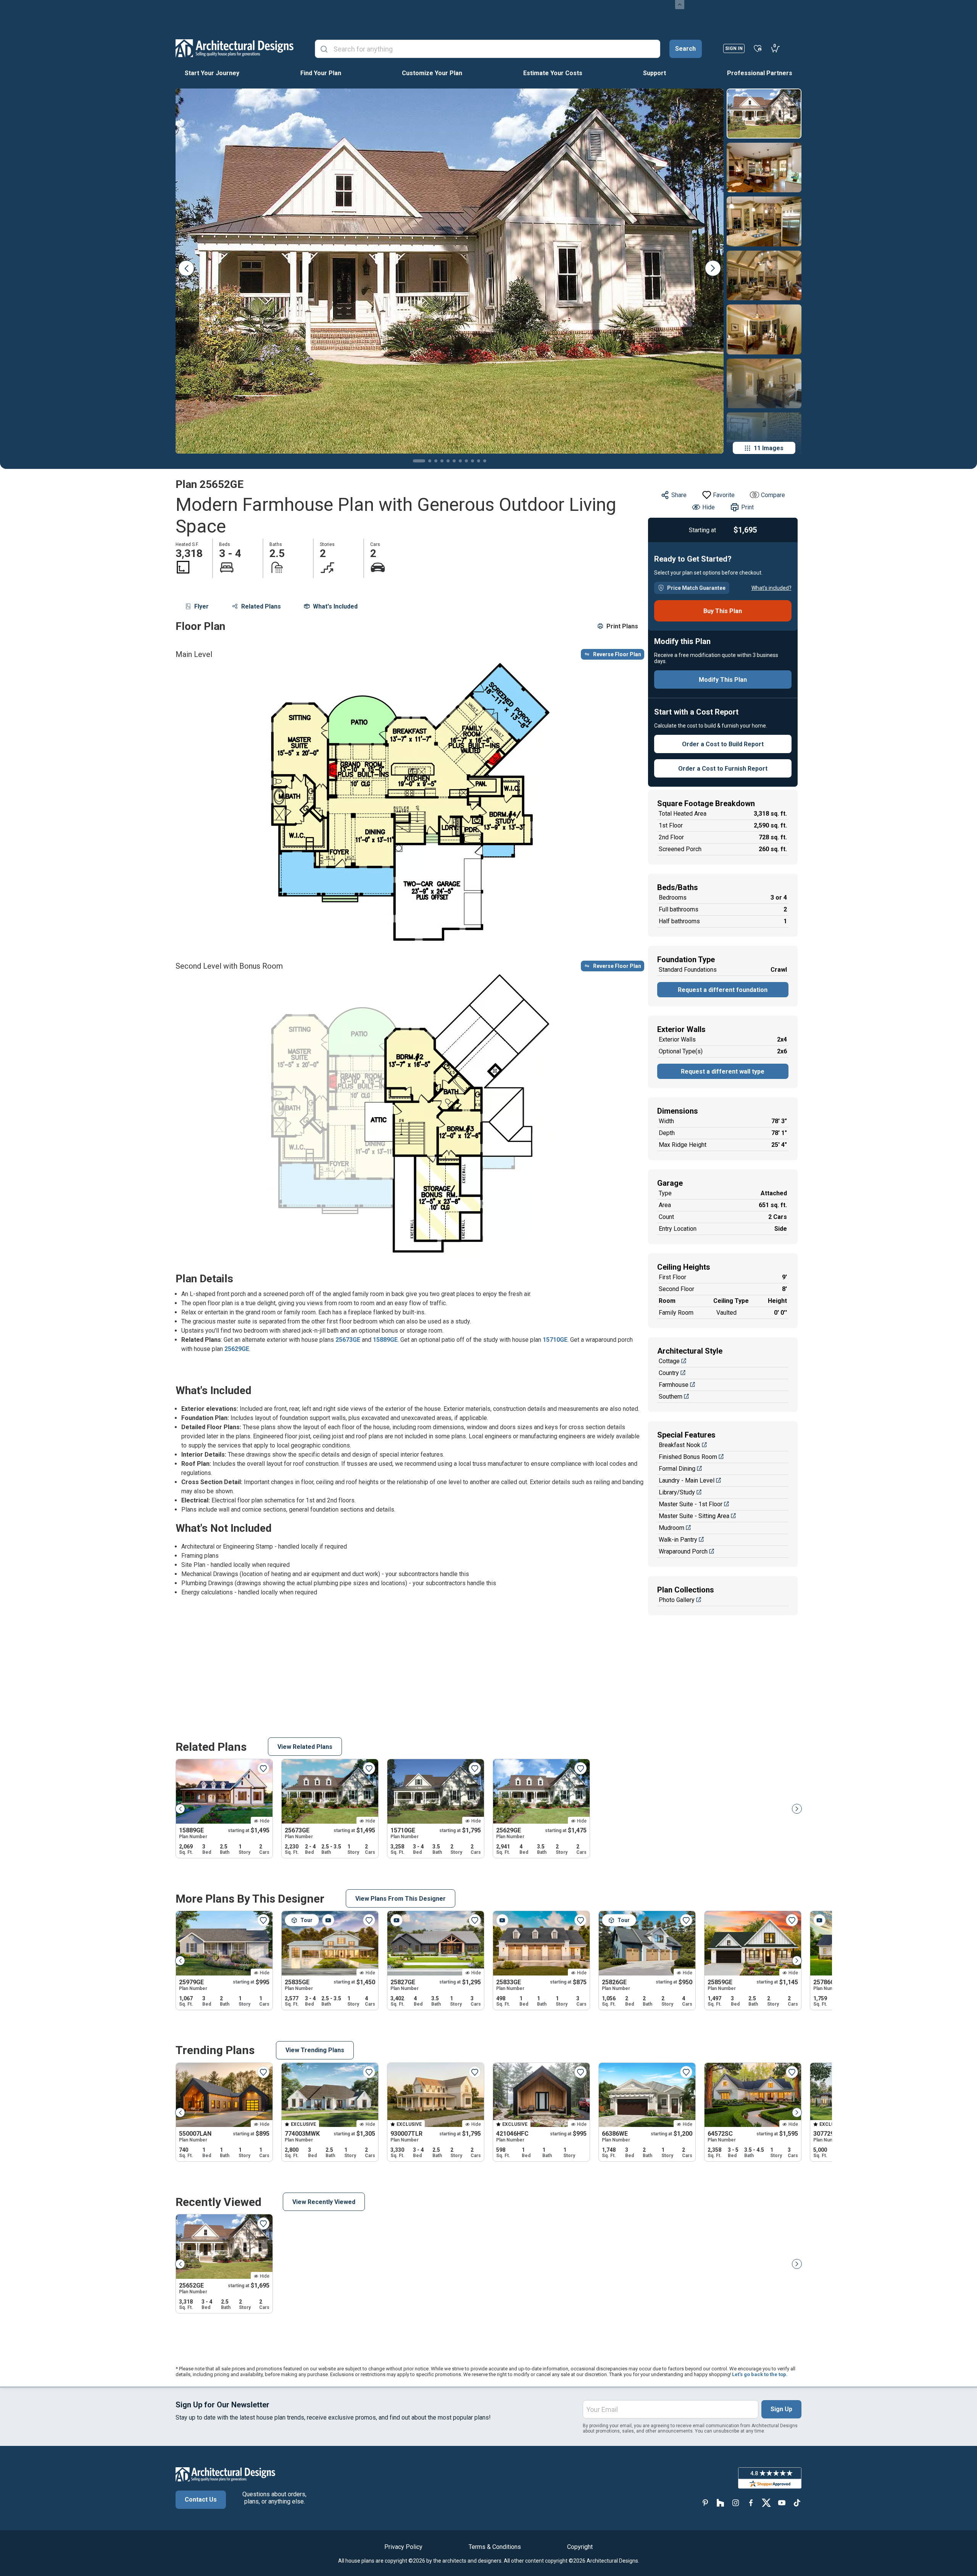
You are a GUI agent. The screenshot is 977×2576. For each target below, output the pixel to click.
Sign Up (781, 2409)
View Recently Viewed (324, 2202)
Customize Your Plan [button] (432, 73)
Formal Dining (677, 1469)
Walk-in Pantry (678, 1540)
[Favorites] (758, 48)
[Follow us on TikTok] (797, 2503)
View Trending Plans (315, 2050)
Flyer (202, 606)
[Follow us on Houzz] (721, 2503)
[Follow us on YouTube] (782, 2503)
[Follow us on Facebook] (751, 2503)
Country (669, 1373)
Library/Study (677, 1492)
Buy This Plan (723, 611)
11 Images (769, 448)
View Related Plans (305, 1747)
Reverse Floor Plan (617, 654)
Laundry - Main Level (687, 1480)
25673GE (348, 1340)
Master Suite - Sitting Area (694, 1516)
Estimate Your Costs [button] (553, 73)
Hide (709, 507)
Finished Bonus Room (688, 1457)
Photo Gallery (677, 1600)
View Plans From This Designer (401, 1899)
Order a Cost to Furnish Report (723, 769)
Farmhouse (674, 1385)
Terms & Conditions (495, 2547)
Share (679, 495)
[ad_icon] (235, 48)
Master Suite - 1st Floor (691, 1504)
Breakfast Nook (680, 1445)
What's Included (335, 606)
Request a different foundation (723, 990)
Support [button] (655, 73)
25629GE (237, 1349)
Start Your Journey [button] (212, 73)
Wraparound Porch (683, 1551)
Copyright (580, 2547)
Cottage (669, 1361)
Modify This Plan (723, 680)
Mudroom (671, 1528)
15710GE (555, 1340)
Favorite (724, 495)
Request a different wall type (723, 1071)
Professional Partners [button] (760, 73)
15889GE (385, 1340)
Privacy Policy (403, 2547)
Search (685, 49)
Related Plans (261, 606)
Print (747, 507)
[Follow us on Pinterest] (705, 2503)
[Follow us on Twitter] (766, 2503)
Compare (773, 495)
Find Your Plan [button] (321, 73)
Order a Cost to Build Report (723, 744)
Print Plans (622, 626)
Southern (671, 1397)
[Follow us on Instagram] (736, 2503)
